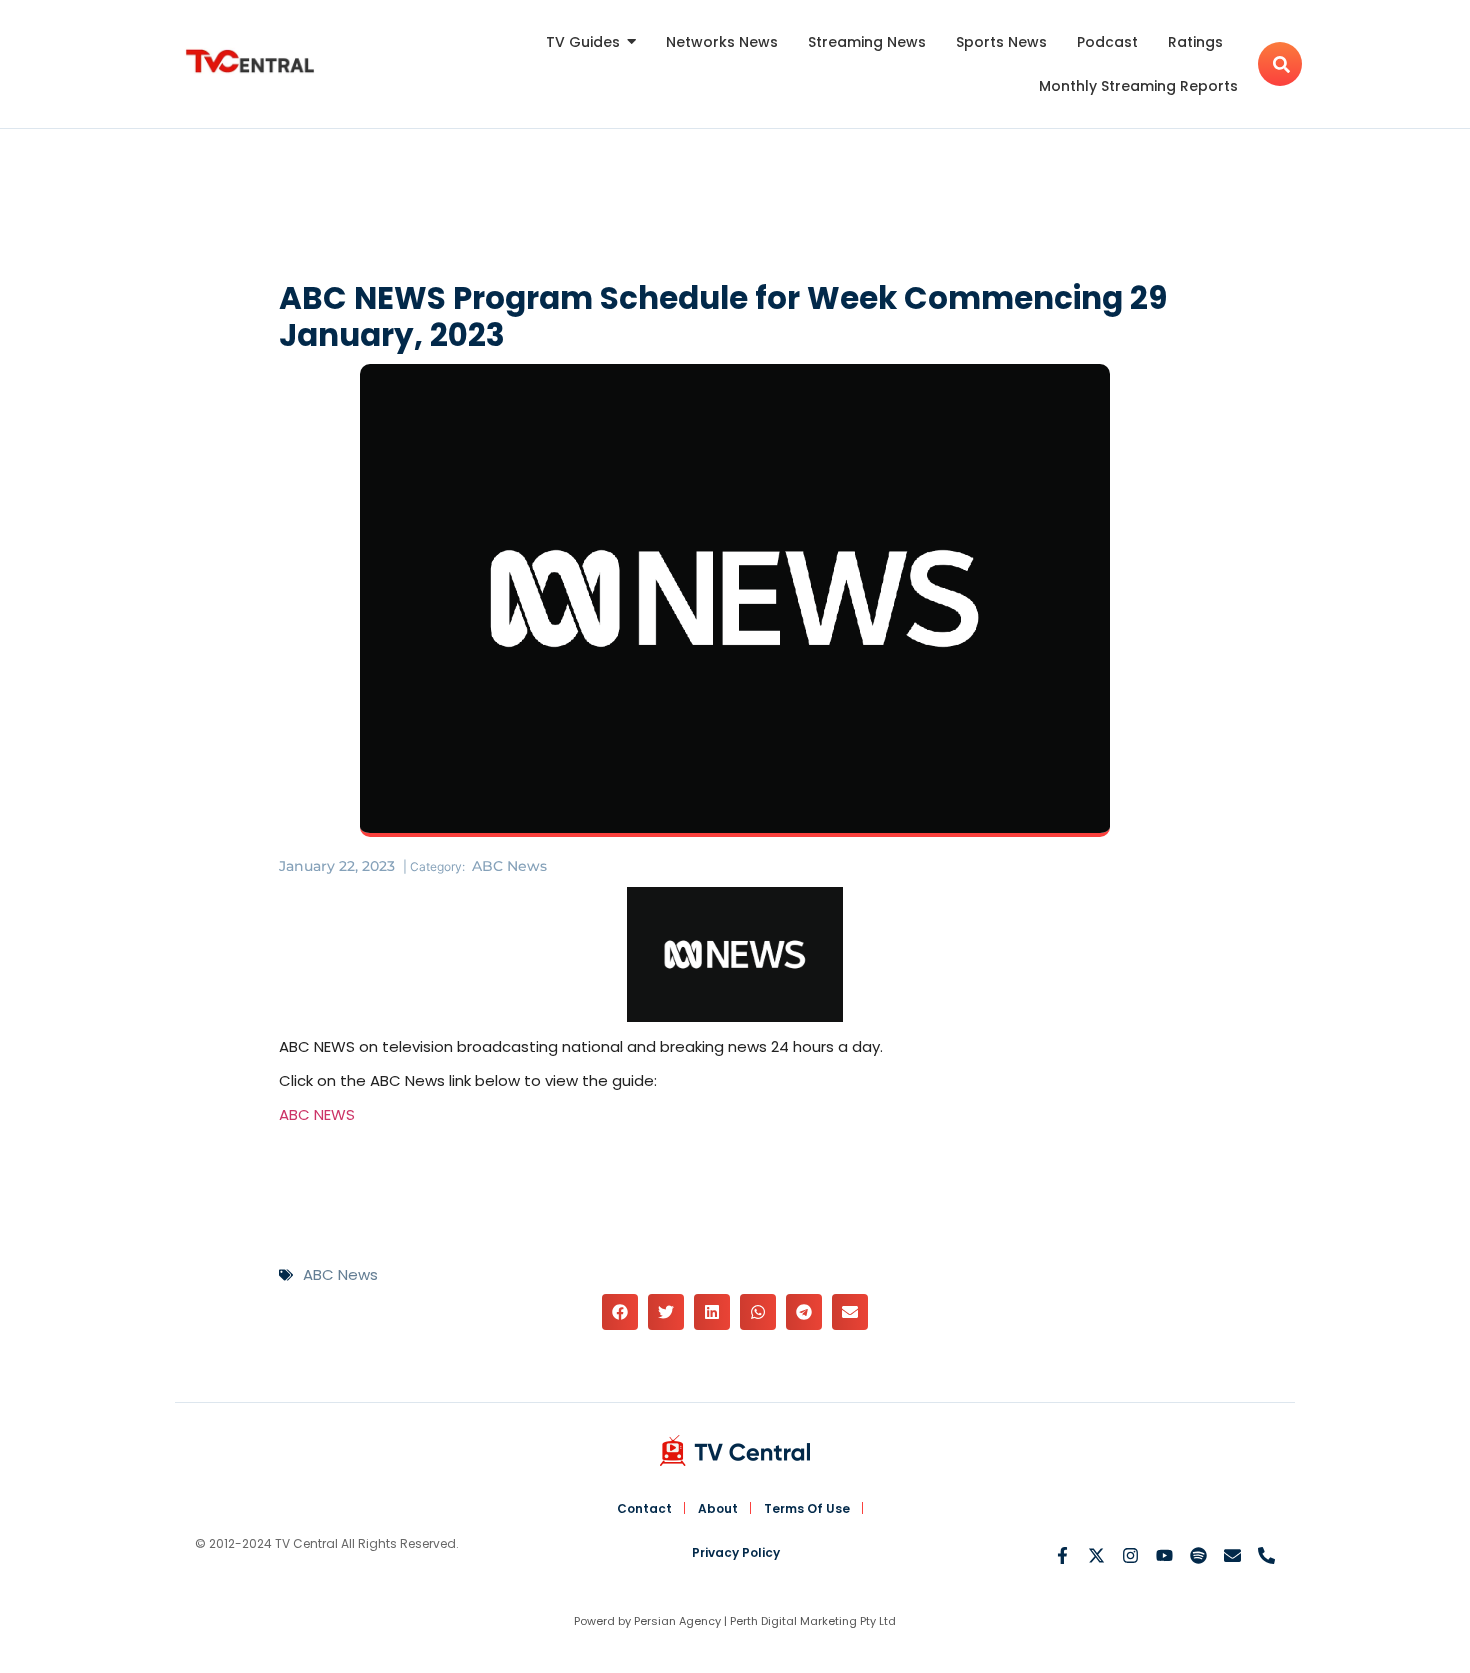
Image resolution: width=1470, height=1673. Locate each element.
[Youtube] (1164, 1555)
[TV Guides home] (250, 61)
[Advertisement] (735, 209)
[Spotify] (1198, 1555)
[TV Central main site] (735, 1450)
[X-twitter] (1096, 1555)
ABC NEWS (317, 1114)
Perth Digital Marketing (793, 1621)
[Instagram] (1130, 1555)
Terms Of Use (807, 1508)
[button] (620, 1312)
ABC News (509, 866)
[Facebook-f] (1062, 1555)
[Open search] (1280, 64)
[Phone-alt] (1266, 1555)
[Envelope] (1232, 1555)
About (718, 1508)
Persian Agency (677, 1621)
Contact (644, 1508)
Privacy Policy (736, 1552)
